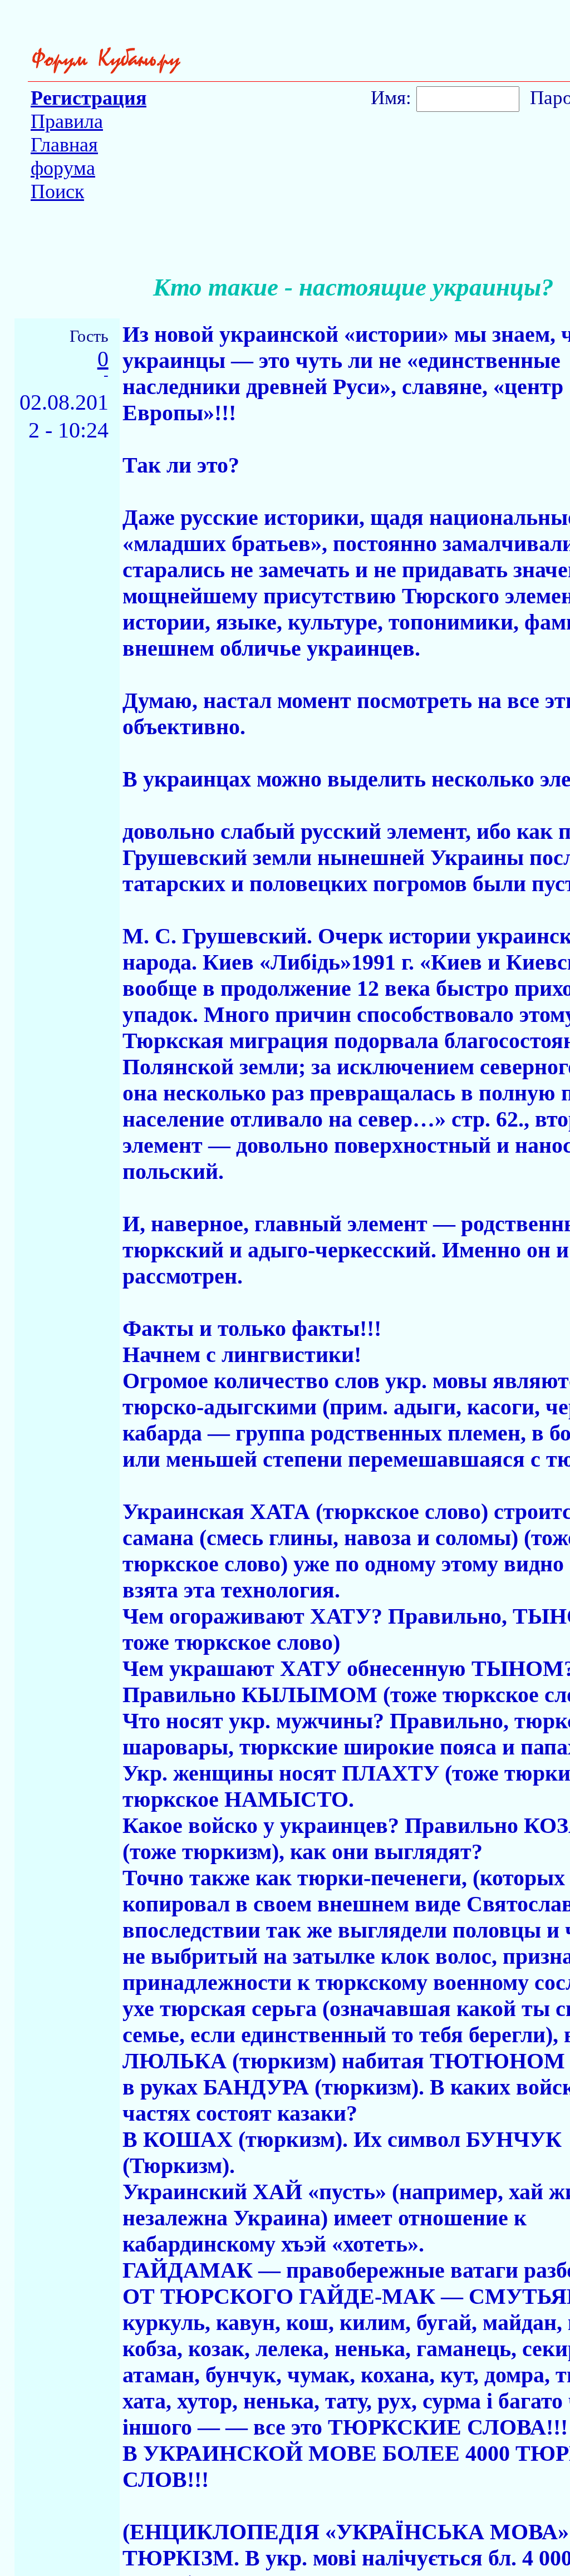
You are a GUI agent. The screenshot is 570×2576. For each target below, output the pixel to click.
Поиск (57, 191)
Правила (67, 121)
